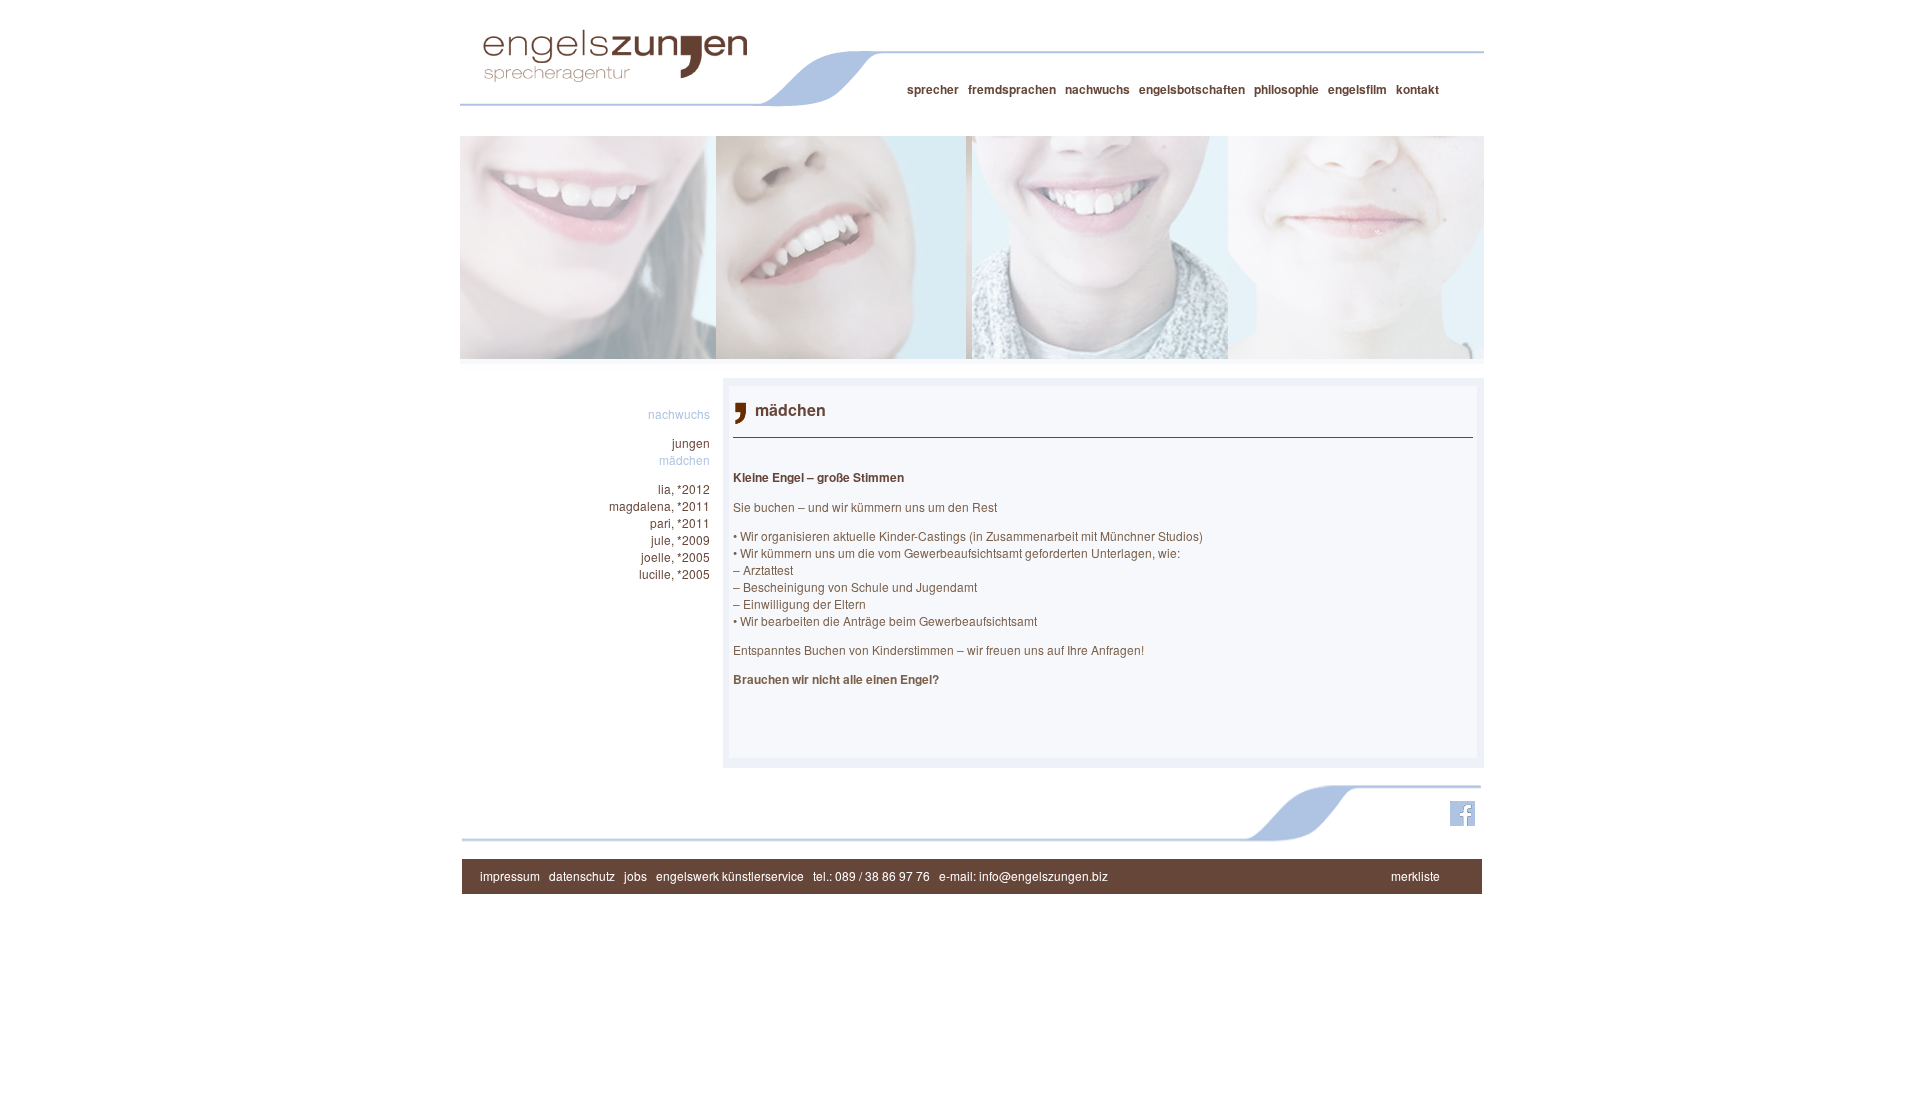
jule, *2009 (680, 539)
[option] (588, 247)
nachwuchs (1097, 89)
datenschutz (582, 875)
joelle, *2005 (675, 556)
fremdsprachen (1012, 89)
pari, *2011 (680, 522)
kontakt (1417, 89)
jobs (635, 875)
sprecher (933, 89)
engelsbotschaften (1192, 89)
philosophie (1286, 89)
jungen (691, 442)
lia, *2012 (684, 488)
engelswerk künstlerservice (730, 875)
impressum (510, 875)
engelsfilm (1357, 89)
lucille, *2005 (674, 573)
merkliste (1420, 875)
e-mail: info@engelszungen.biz (1023, 875)
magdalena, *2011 (659, 505)
